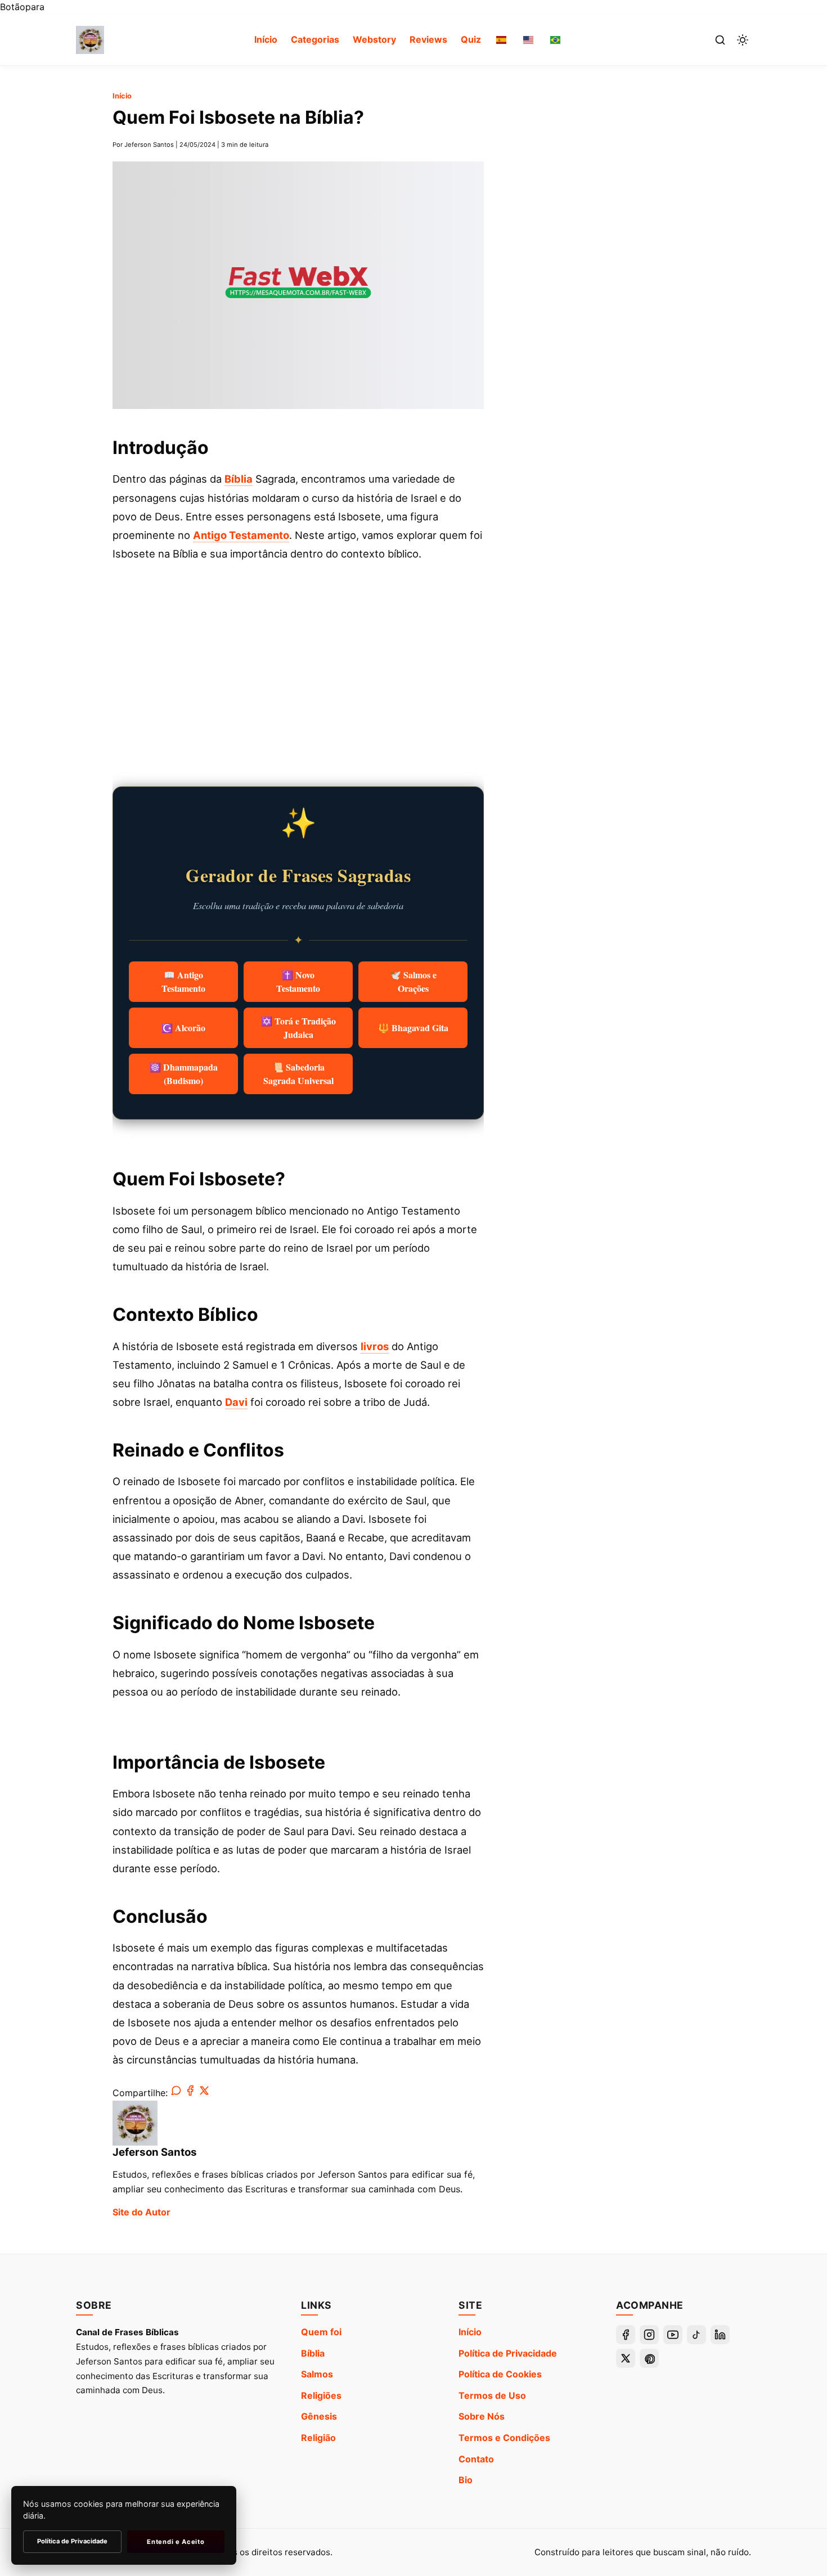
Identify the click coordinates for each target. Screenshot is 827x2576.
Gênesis (319, 2416)
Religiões (321, 2395)
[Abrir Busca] (720, 40)
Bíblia (239, 479)
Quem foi (321, 2332)
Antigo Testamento (241, 535)
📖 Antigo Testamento (183, 981)
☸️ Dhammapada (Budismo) (184, 1074)
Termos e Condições (504, 2438)
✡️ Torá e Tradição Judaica (298, 1028)
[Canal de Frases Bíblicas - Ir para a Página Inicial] (90, 40)
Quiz (471, 39)
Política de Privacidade (508, 2353)
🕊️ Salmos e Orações (413, 981)
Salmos (317, 2374)
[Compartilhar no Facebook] (190, 2093)
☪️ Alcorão (183, 1028)
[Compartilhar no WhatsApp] (176, 2093)
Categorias (315, 39)
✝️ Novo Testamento (298, 981)
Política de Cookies (500, 2374)
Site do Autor (141, 2212)
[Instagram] (649, 2335)
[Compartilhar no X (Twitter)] (204, 2093)
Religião (318, 2438)
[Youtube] (673, 2335)
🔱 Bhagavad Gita (413, 1028)
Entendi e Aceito (176, 2542)
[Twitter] (626, 2358)
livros (375, 1346)
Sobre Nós (482, 2416)
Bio (466, 2480)
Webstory (374, 39)
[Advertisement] (298, 664)
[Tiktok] (696, 2335)
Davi (236, 1402)
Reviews (428, 39)
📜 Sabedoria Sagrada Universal (298, 1074)
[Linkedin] (720, 2335)
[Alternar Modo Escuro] (743, 40)
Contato (476, 2459)
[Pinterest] (649, 2358)
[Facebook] (626, 2335)
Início (266, 39)
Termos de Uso (492, 2395)
